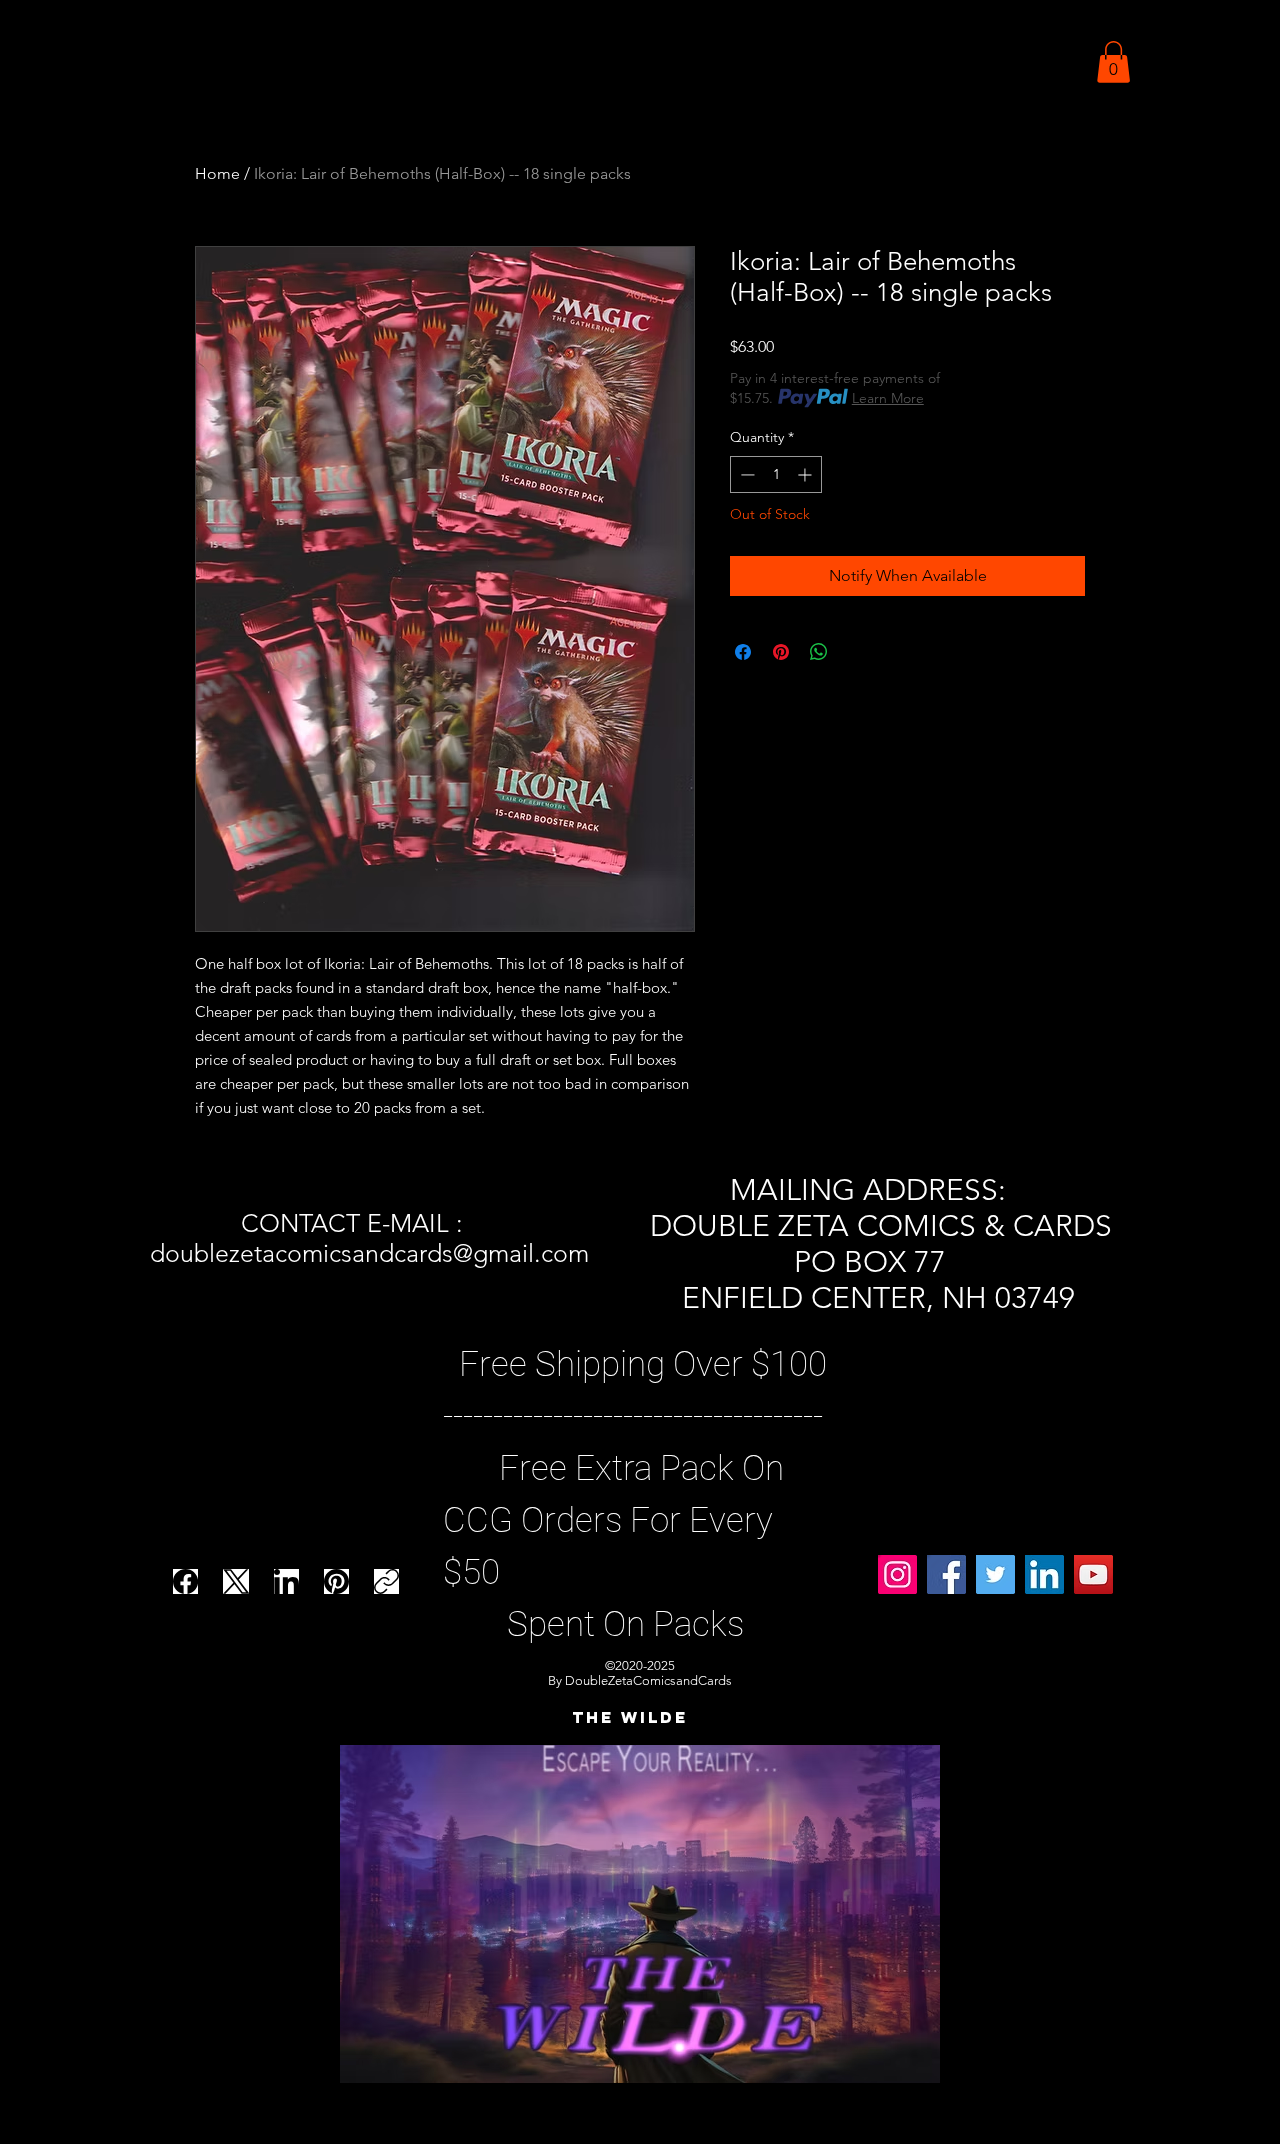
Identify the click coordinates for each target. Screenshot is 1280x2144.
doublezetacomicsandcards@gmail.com (369, 1253)
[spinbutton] (776, 474)
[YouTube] (1093, 1574)
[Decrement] (745, 474)
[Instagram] (897, 1574)
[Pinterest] (336, 1581)
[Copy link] (386, 1581)
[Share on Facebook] (743, 652)
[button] (1113, 62)
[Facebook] (185, 1581)
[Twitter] (995, 1574)
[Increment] (806, 474)
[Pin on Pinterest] (781, 652)
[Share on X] (857, 652)
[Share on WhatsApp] (819, 652)
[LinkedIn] (286, 1581)
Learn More (888, 398)
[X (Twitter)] (236, 1581)
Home (217, 173)
